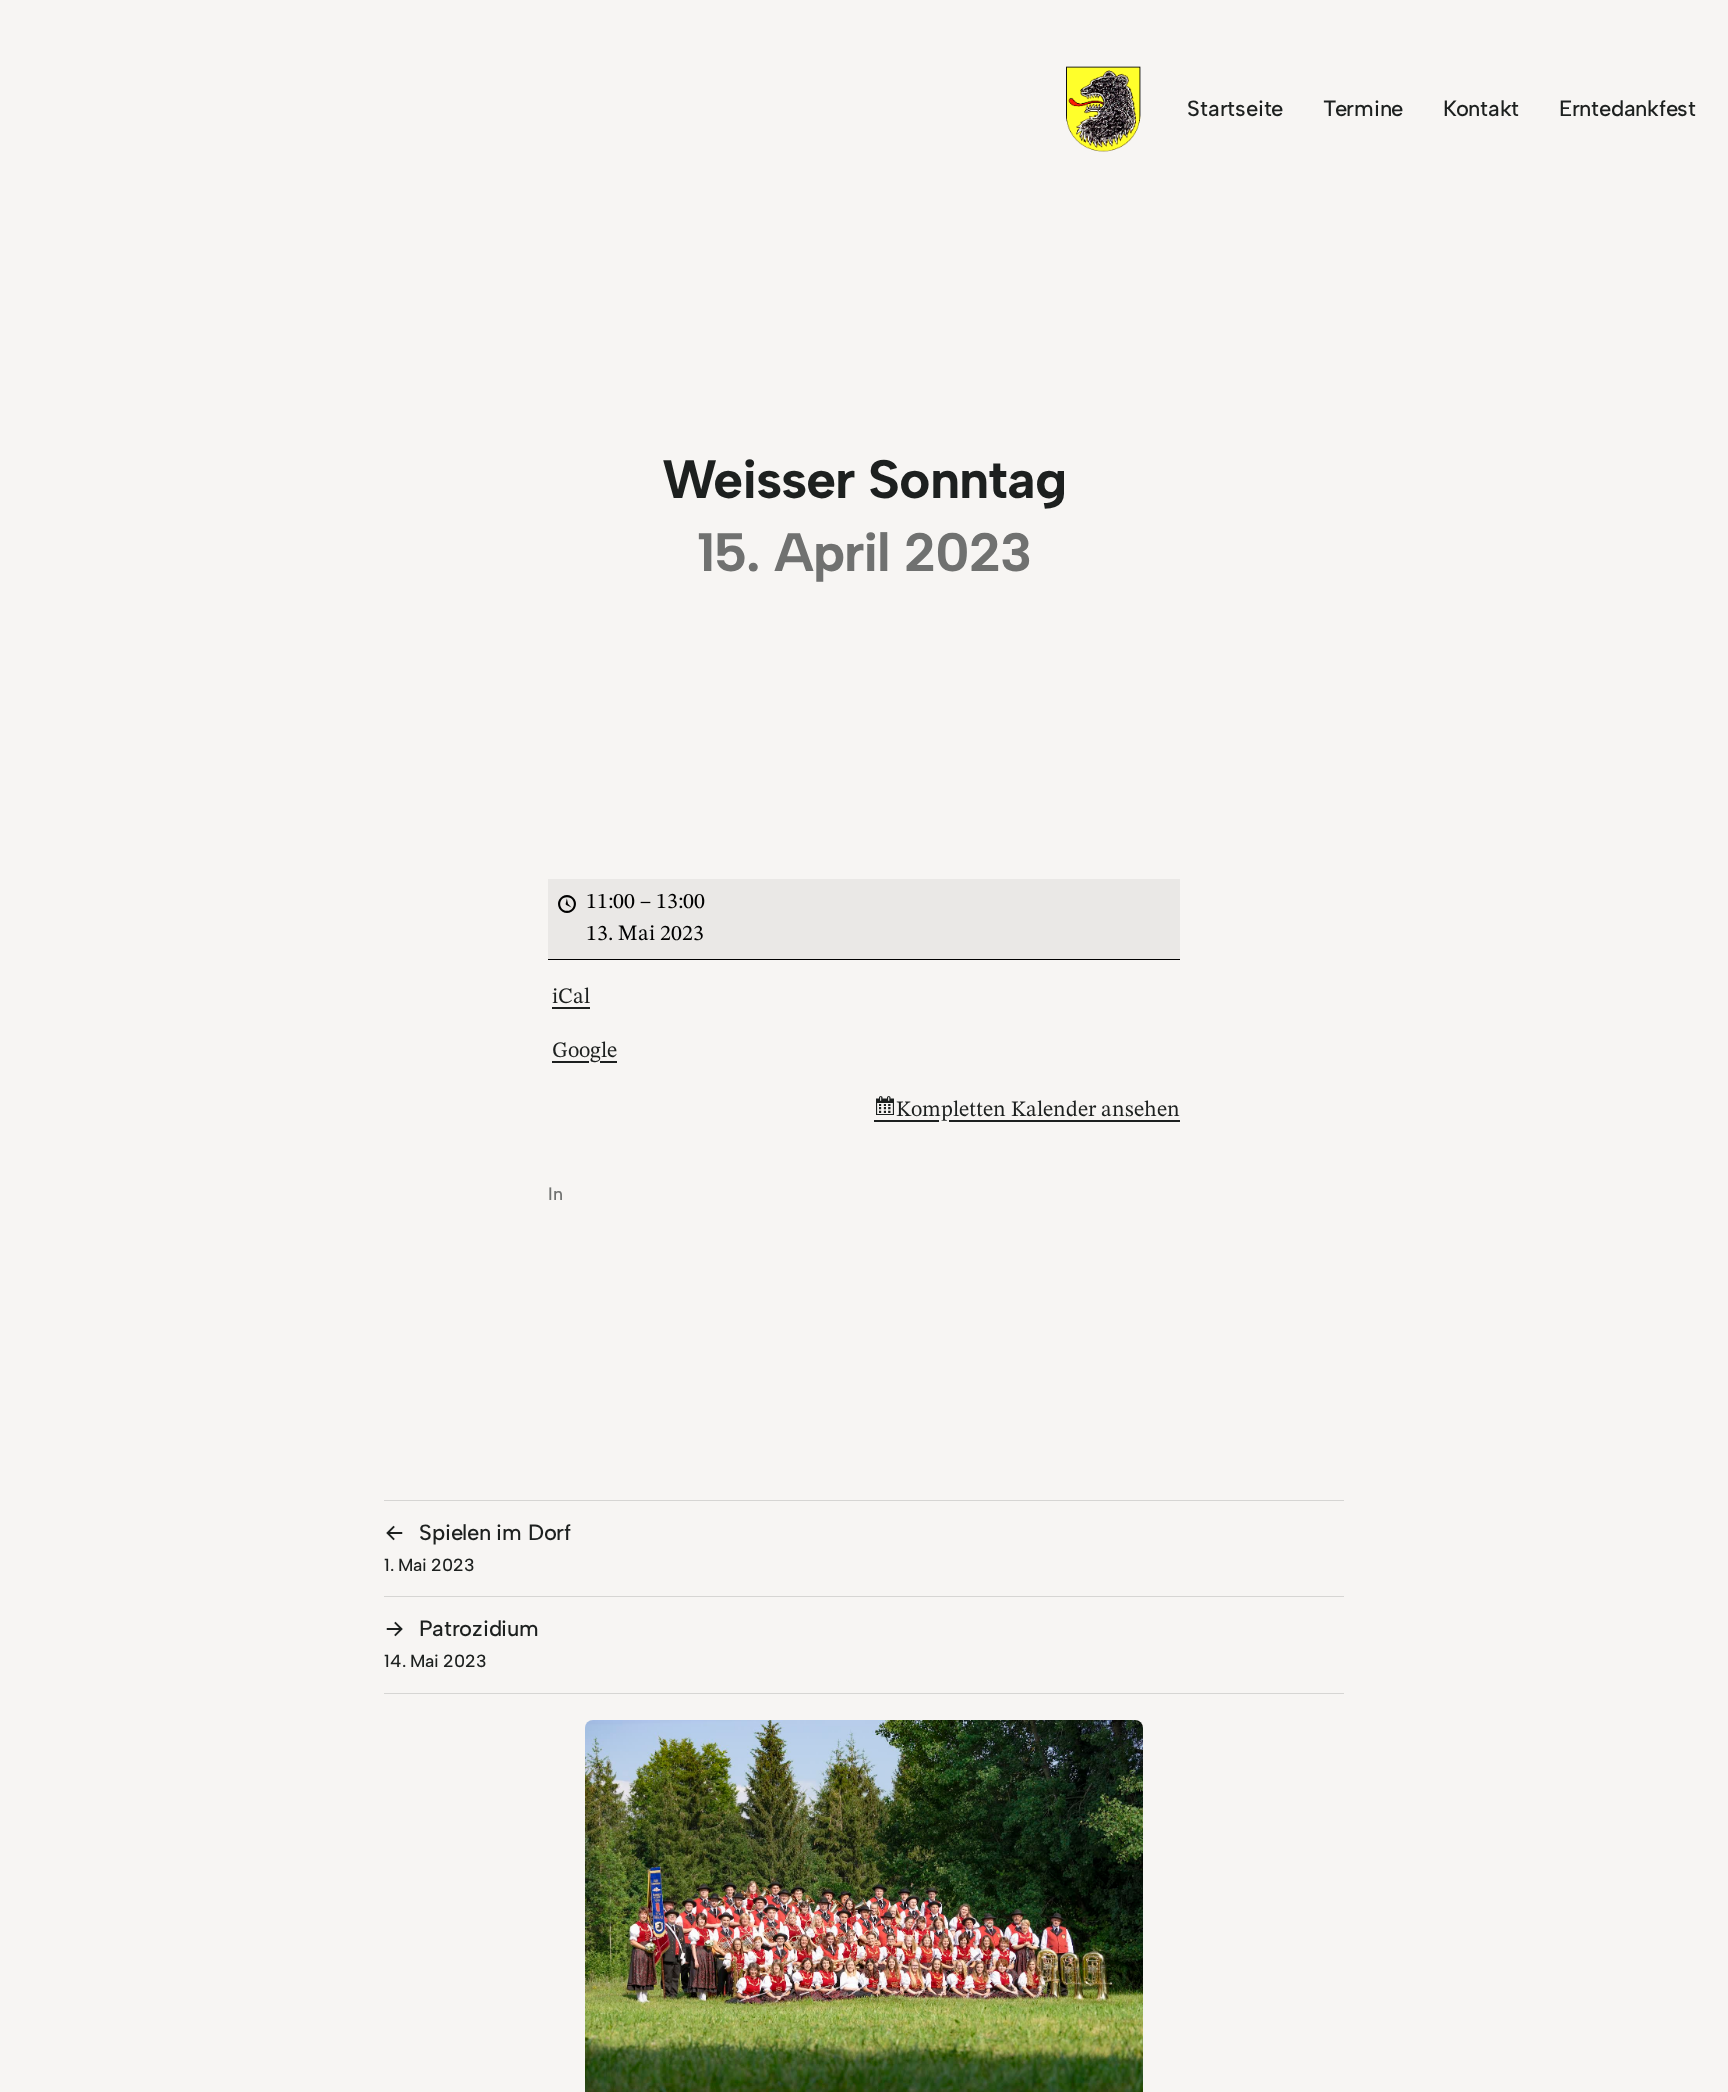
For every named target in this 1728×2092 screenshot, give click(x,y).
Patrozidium (461, 1643)
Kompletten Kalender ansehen (1038, 1110)
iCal (571, 997)
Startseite (1235, 108)
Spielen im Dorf (477, 1547)
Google (584, 1051)
